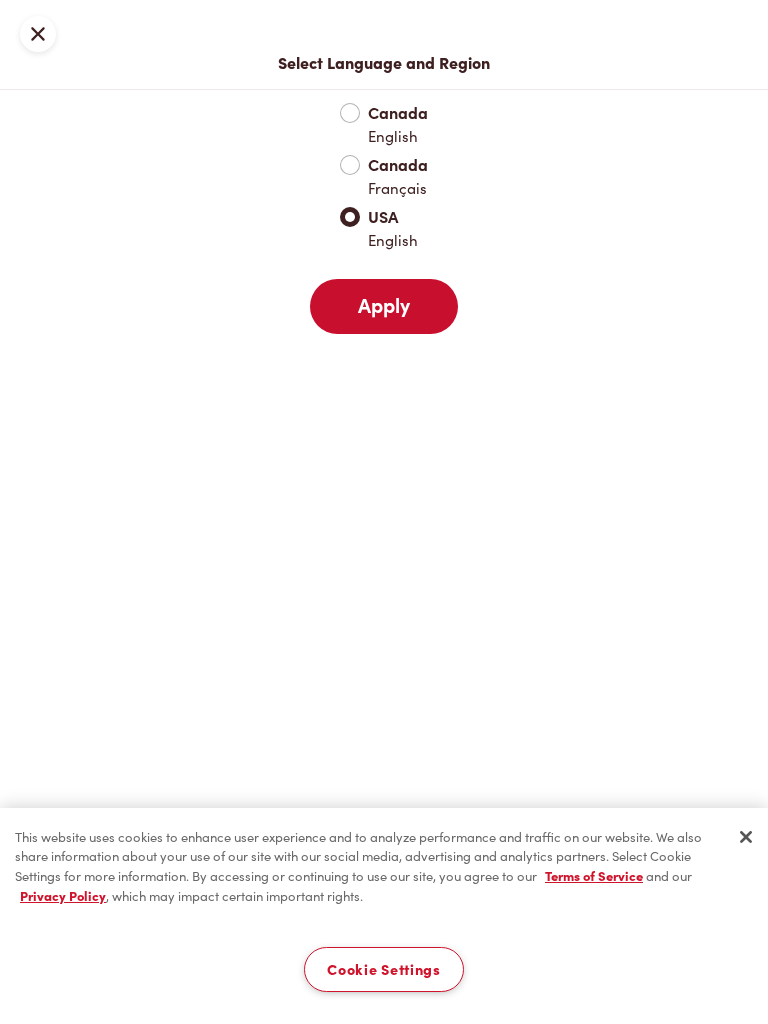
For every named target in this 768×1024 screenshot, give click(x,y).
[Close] (746, 837)
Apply (384, 306)
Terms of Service (594, 876)
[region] (384, 916)
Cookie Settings (384, 969)
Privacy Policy (63, 896)
